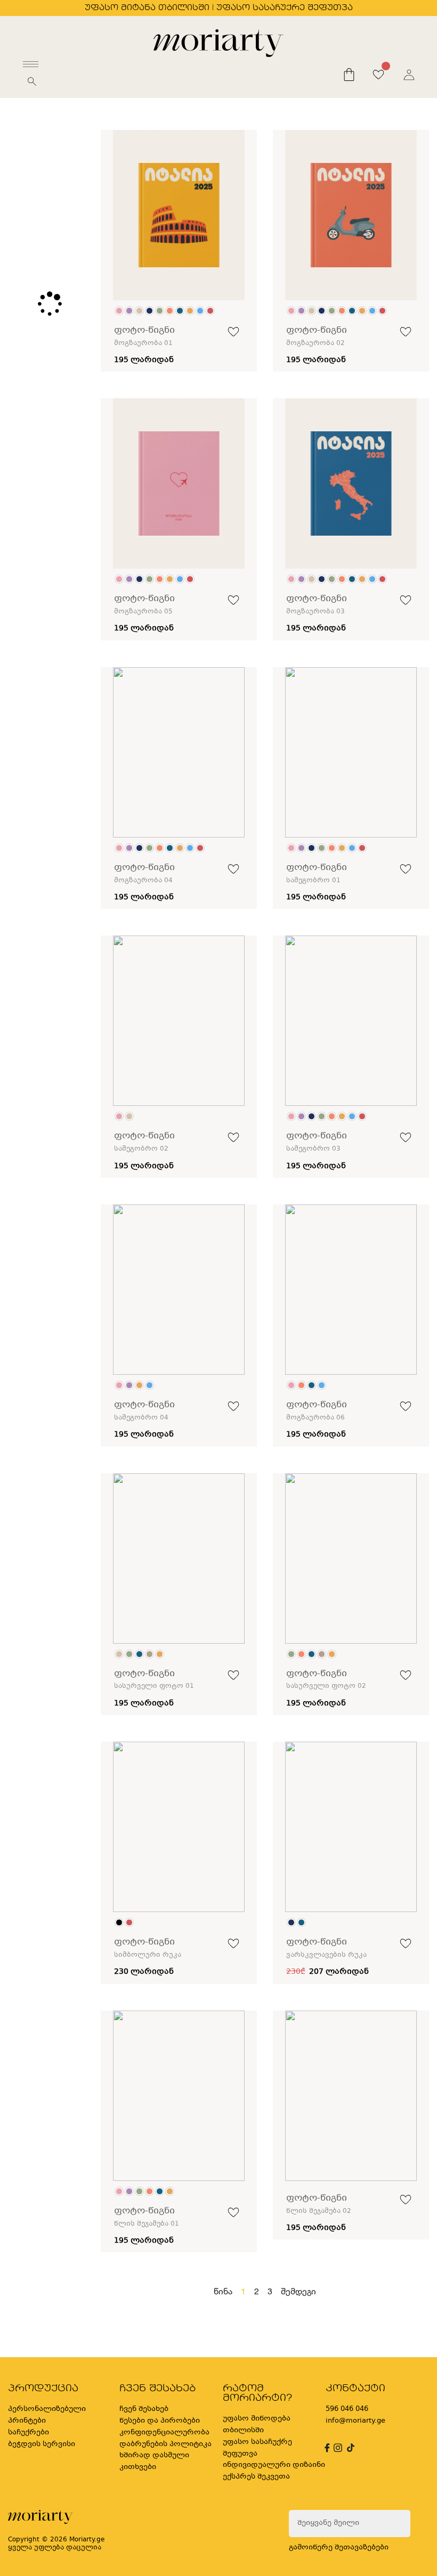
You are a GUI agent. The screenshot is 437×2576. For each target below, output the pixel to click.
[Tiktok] (350, 2448)
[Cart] (349, 75)
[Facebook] (326, 2448)
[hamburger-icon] (31, 64)
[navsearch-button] (32, 85)
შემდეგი (298, 2291)
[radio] (119, 311)
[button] (233, 334)
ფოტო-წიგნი (144, 330)
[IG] (336, 2448)
